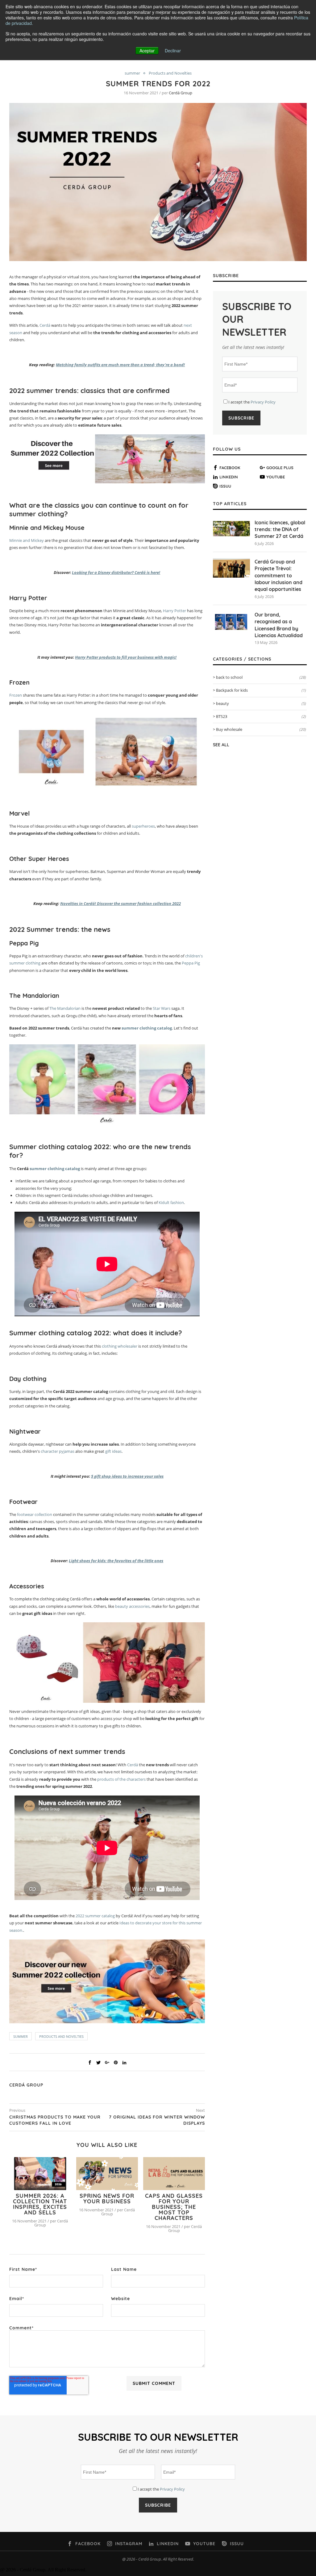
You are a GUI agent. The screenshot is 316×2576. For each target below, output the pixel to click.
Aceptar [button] (147, 51)
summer (132, 73)
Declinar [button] (173, 51)
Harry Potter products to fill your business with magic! (126, 657)
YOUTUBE (276, 477)
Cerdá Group (181, 93)
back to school (261, 677)
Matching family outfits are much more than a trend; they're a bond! (120, 365)
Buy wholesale (261, 729)
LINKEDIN (229, 477)
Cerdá (44, 325)
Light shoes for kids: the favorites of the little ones (116, 1561)
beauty (261, 703)
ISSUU (225, 486)
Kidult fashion (171, 1202)
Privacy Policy (263, 402)
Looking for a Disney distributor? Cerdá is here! (116, 572)
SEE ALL (221, 745)
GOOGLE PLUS (280, 468)
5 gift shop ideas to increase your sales (127, 1476)
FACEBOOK (230, 468)
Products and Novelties (170, 73)
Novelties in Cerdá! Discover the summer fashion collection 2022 (121, 903)
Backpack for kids (261, 690)
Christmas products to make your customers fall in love (55, 2120)
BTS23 (261, 716)
